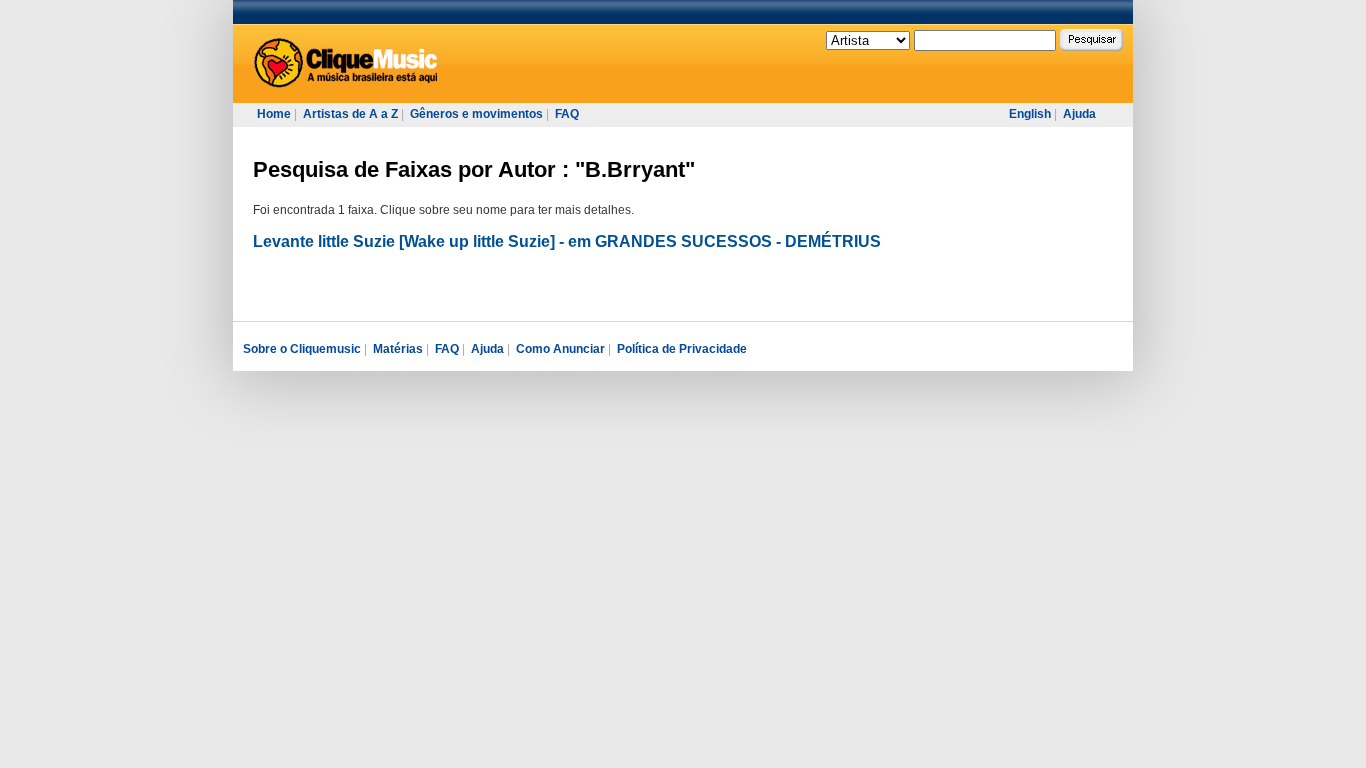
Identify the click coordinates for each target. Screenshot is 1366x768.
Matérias (398, 349)
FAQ (567, 114)
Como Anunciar (560, 349)
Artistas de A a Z (350, 114)
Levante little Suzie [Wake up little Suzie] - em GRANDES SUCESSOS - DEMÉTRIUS (567, 241)
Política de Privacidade (682, 349)
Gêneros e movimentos (476, 114)
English (1030, 114)
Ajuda (1079, 114)
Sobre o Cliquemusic (302, 349)
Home (274, 114)
